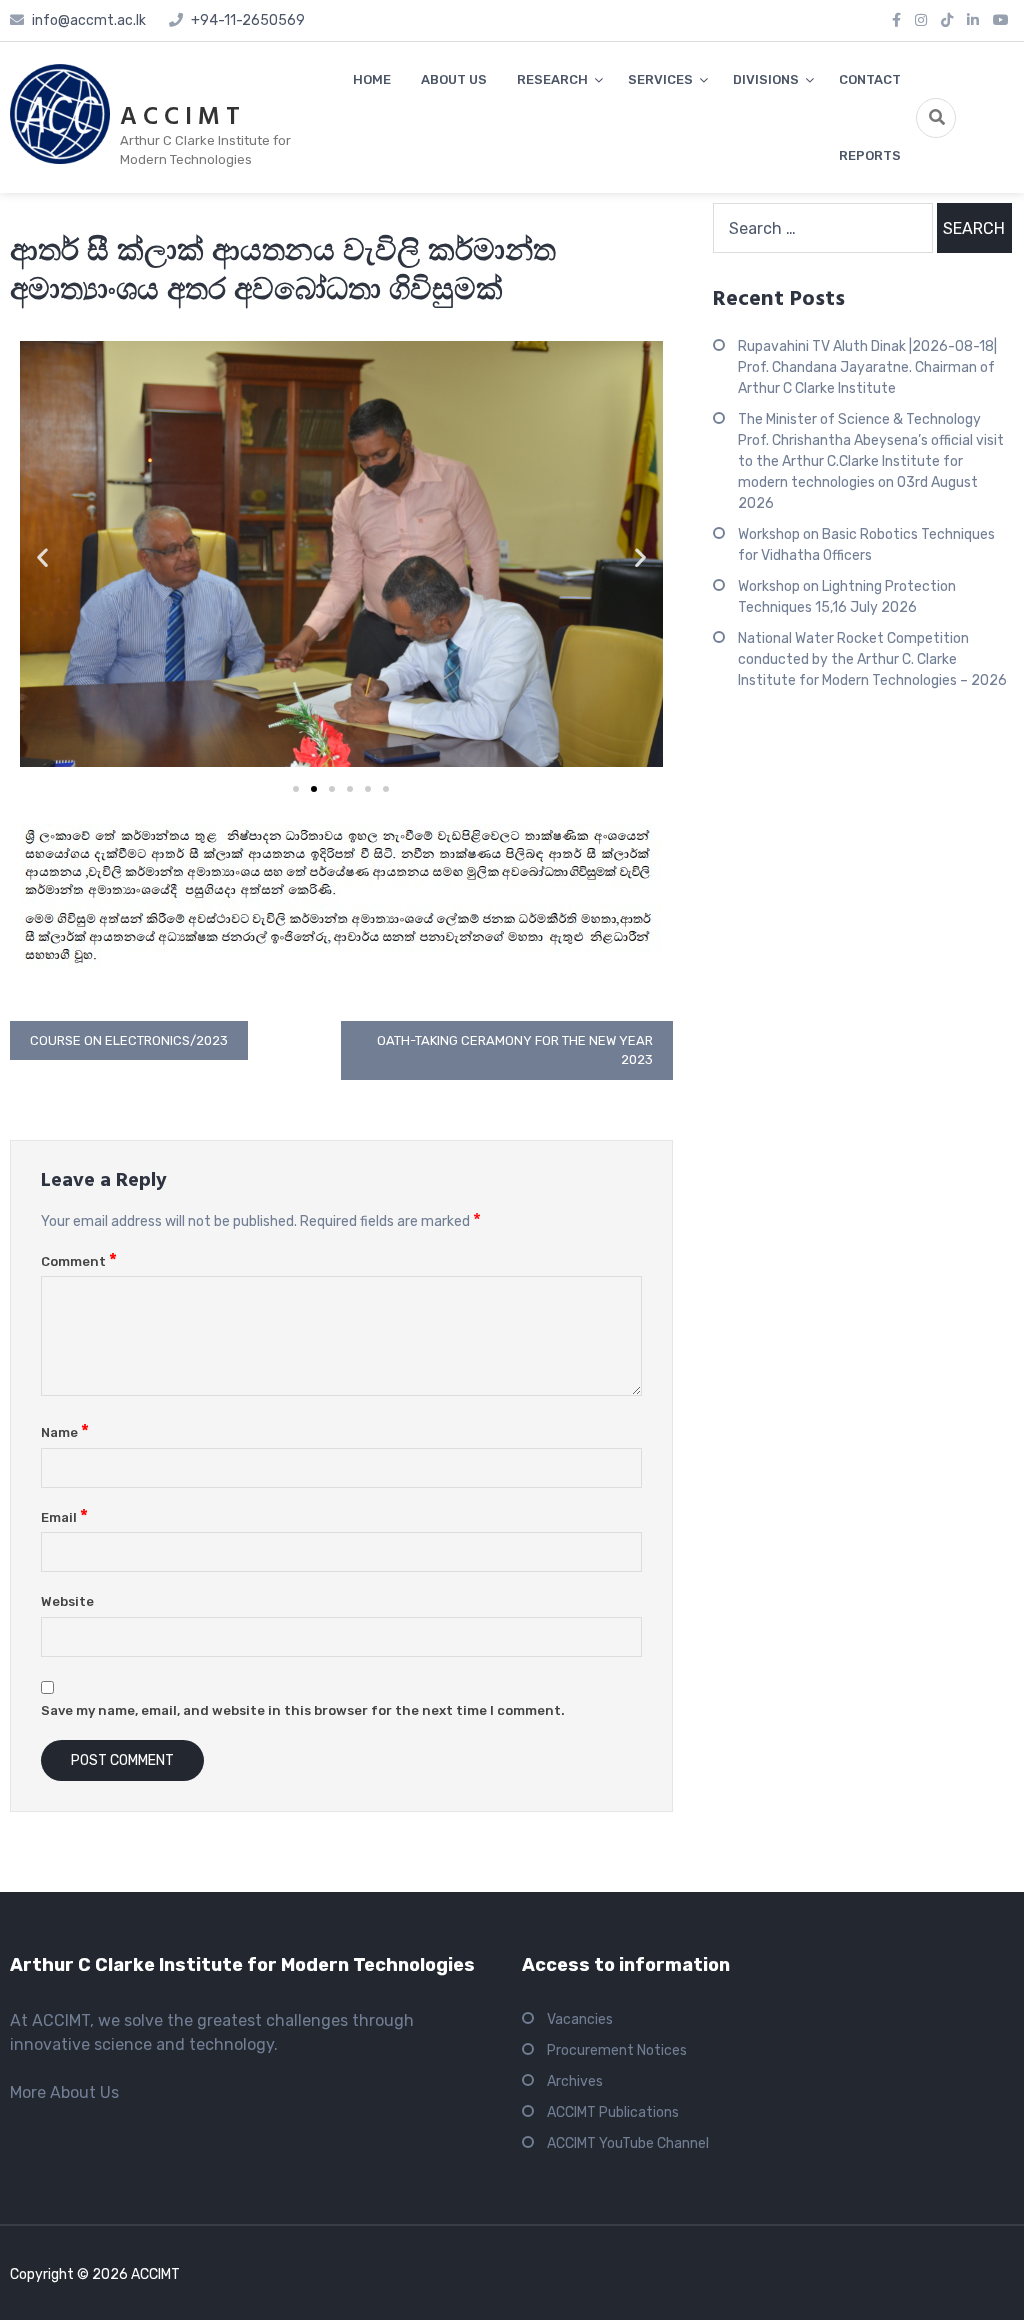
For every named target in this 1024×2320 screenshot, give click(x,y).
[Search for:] (823, 228)
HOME (372, 79)
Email (64, 1517)
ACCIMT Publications (613, 2112)
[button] (42, 557)
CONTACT (870, 79)
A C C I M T (180, 118)
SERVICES (660, 79)
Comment (79, 1261)
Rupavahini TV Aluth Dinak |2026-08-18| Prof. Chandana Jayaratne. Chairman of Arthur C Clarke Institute (867, 367)
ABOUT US (454, 79)
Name (65, 1432)
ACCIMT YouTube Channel (628, 2143)
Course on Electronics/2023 (129, 1040)
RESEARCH (552, 79)
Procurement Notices (617, 2050)
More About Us (64, 2092)
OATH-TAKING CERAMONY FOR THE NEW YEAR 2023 (515, 1050)
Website (67, 1601)
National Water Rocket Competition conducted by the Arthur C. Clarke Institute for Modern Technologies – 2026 (872, 659)
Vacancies (580, 2019)
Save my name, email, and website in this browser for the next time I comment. (303, 1710)
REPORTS (870, 155)
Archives (575, 2081)
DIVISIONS (766, 79)
